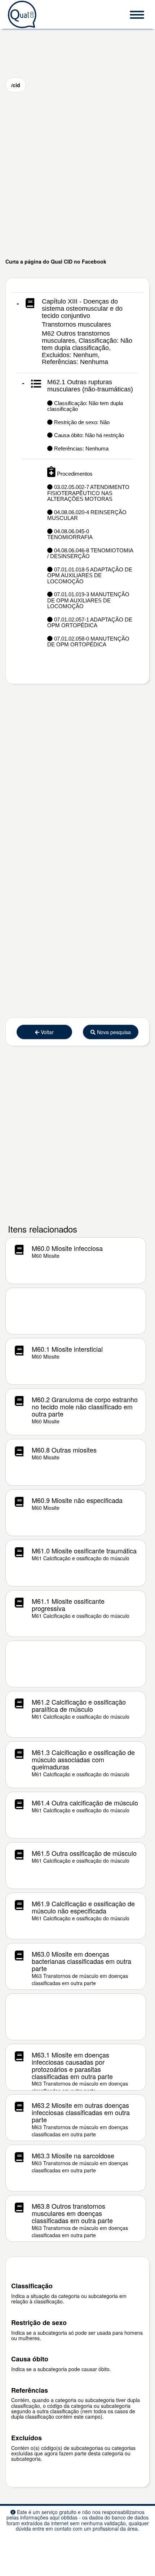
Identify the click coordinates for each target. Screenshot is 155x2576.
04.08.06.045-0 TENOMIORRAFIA (70, 534)
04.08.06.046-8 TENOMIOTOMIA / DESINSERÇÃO (90, 553)
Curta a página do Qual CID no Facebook (56, 261)
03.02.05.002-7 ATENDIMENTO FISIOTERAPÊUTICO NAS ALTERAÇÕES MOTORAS (88, 493)
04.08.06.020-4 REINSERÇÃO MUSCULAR (87, 515)
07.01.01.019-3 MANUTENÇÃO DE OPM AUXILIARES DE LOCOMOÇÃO (88, 600)
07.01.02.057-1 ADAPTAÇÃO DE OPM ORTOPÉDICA (90, 623)
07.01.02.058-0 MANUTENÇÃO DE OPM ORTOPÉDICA (88, 642)
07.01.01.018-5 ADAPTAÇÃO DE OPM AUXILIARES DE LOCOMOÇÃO (90, 575)
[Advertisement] (77, 175)
